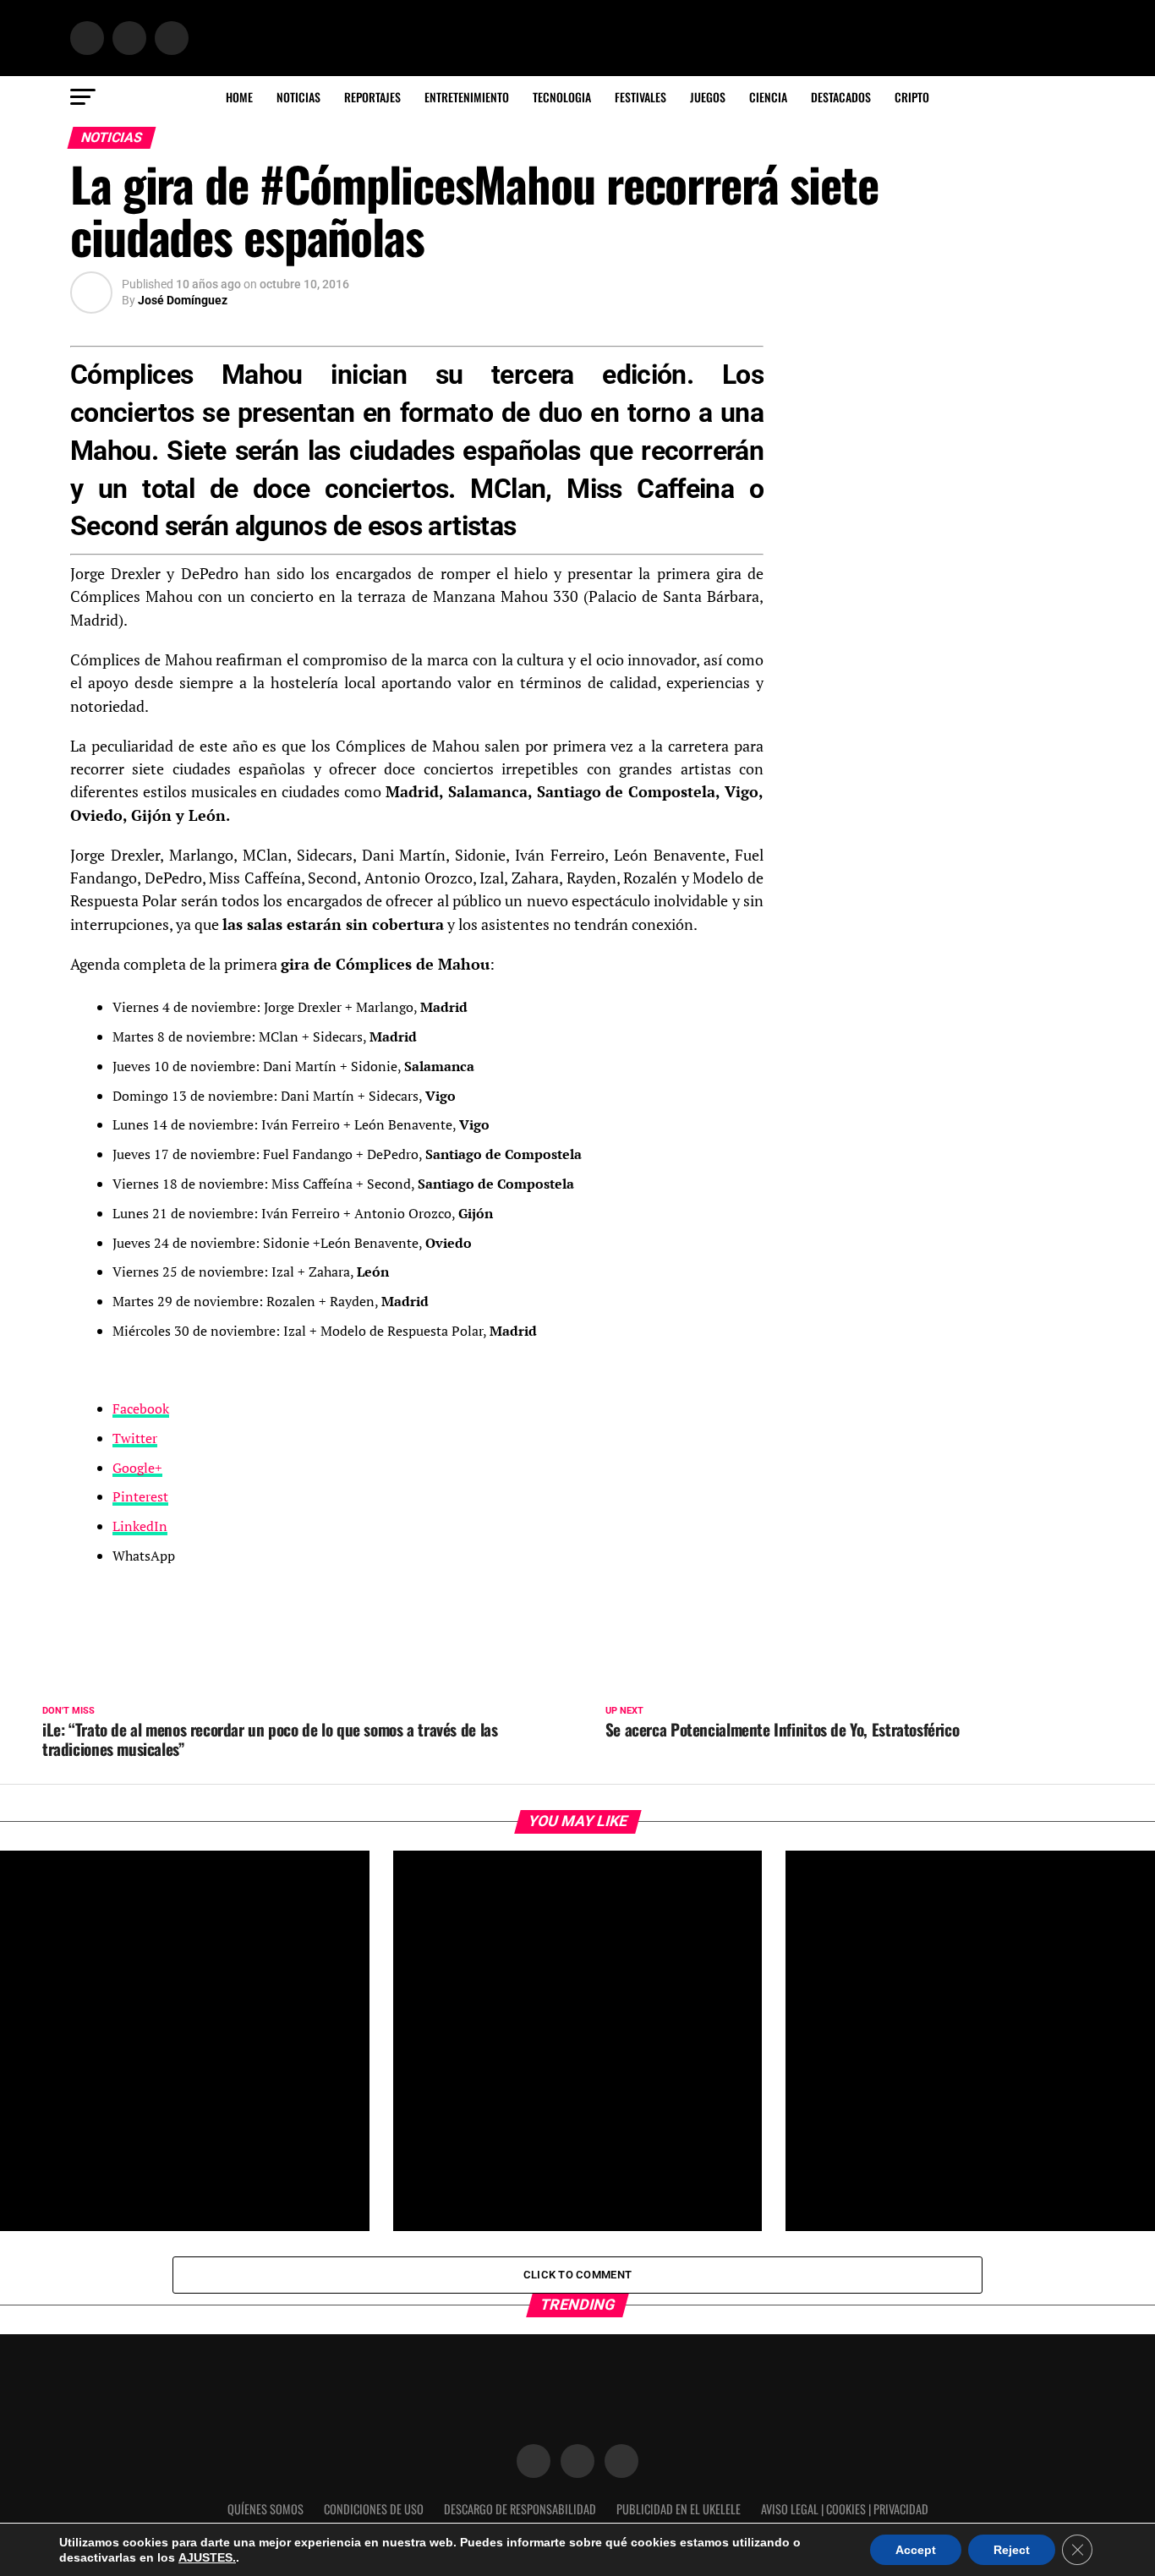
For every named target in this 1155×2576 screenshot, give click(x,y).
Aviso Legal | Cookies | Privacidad (845, 2509)
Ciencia (768, 97)
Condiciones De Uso (374, 2509)
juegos (708, 97)
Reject (1012, 2550)
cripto (912, 97)
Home (239, 97)
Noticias (298, 97)
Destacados (841, 97)
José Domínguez (183, 300)
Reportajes (372, 97)
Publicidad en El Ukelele (679, 2509)
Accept (916, 2550)
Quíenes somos (265, 2509)
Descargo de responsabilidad (520, 2509)
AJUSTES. (207, 2557)
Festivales (640, 97)
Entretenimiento (467, 97)
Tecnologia (562, 97)
